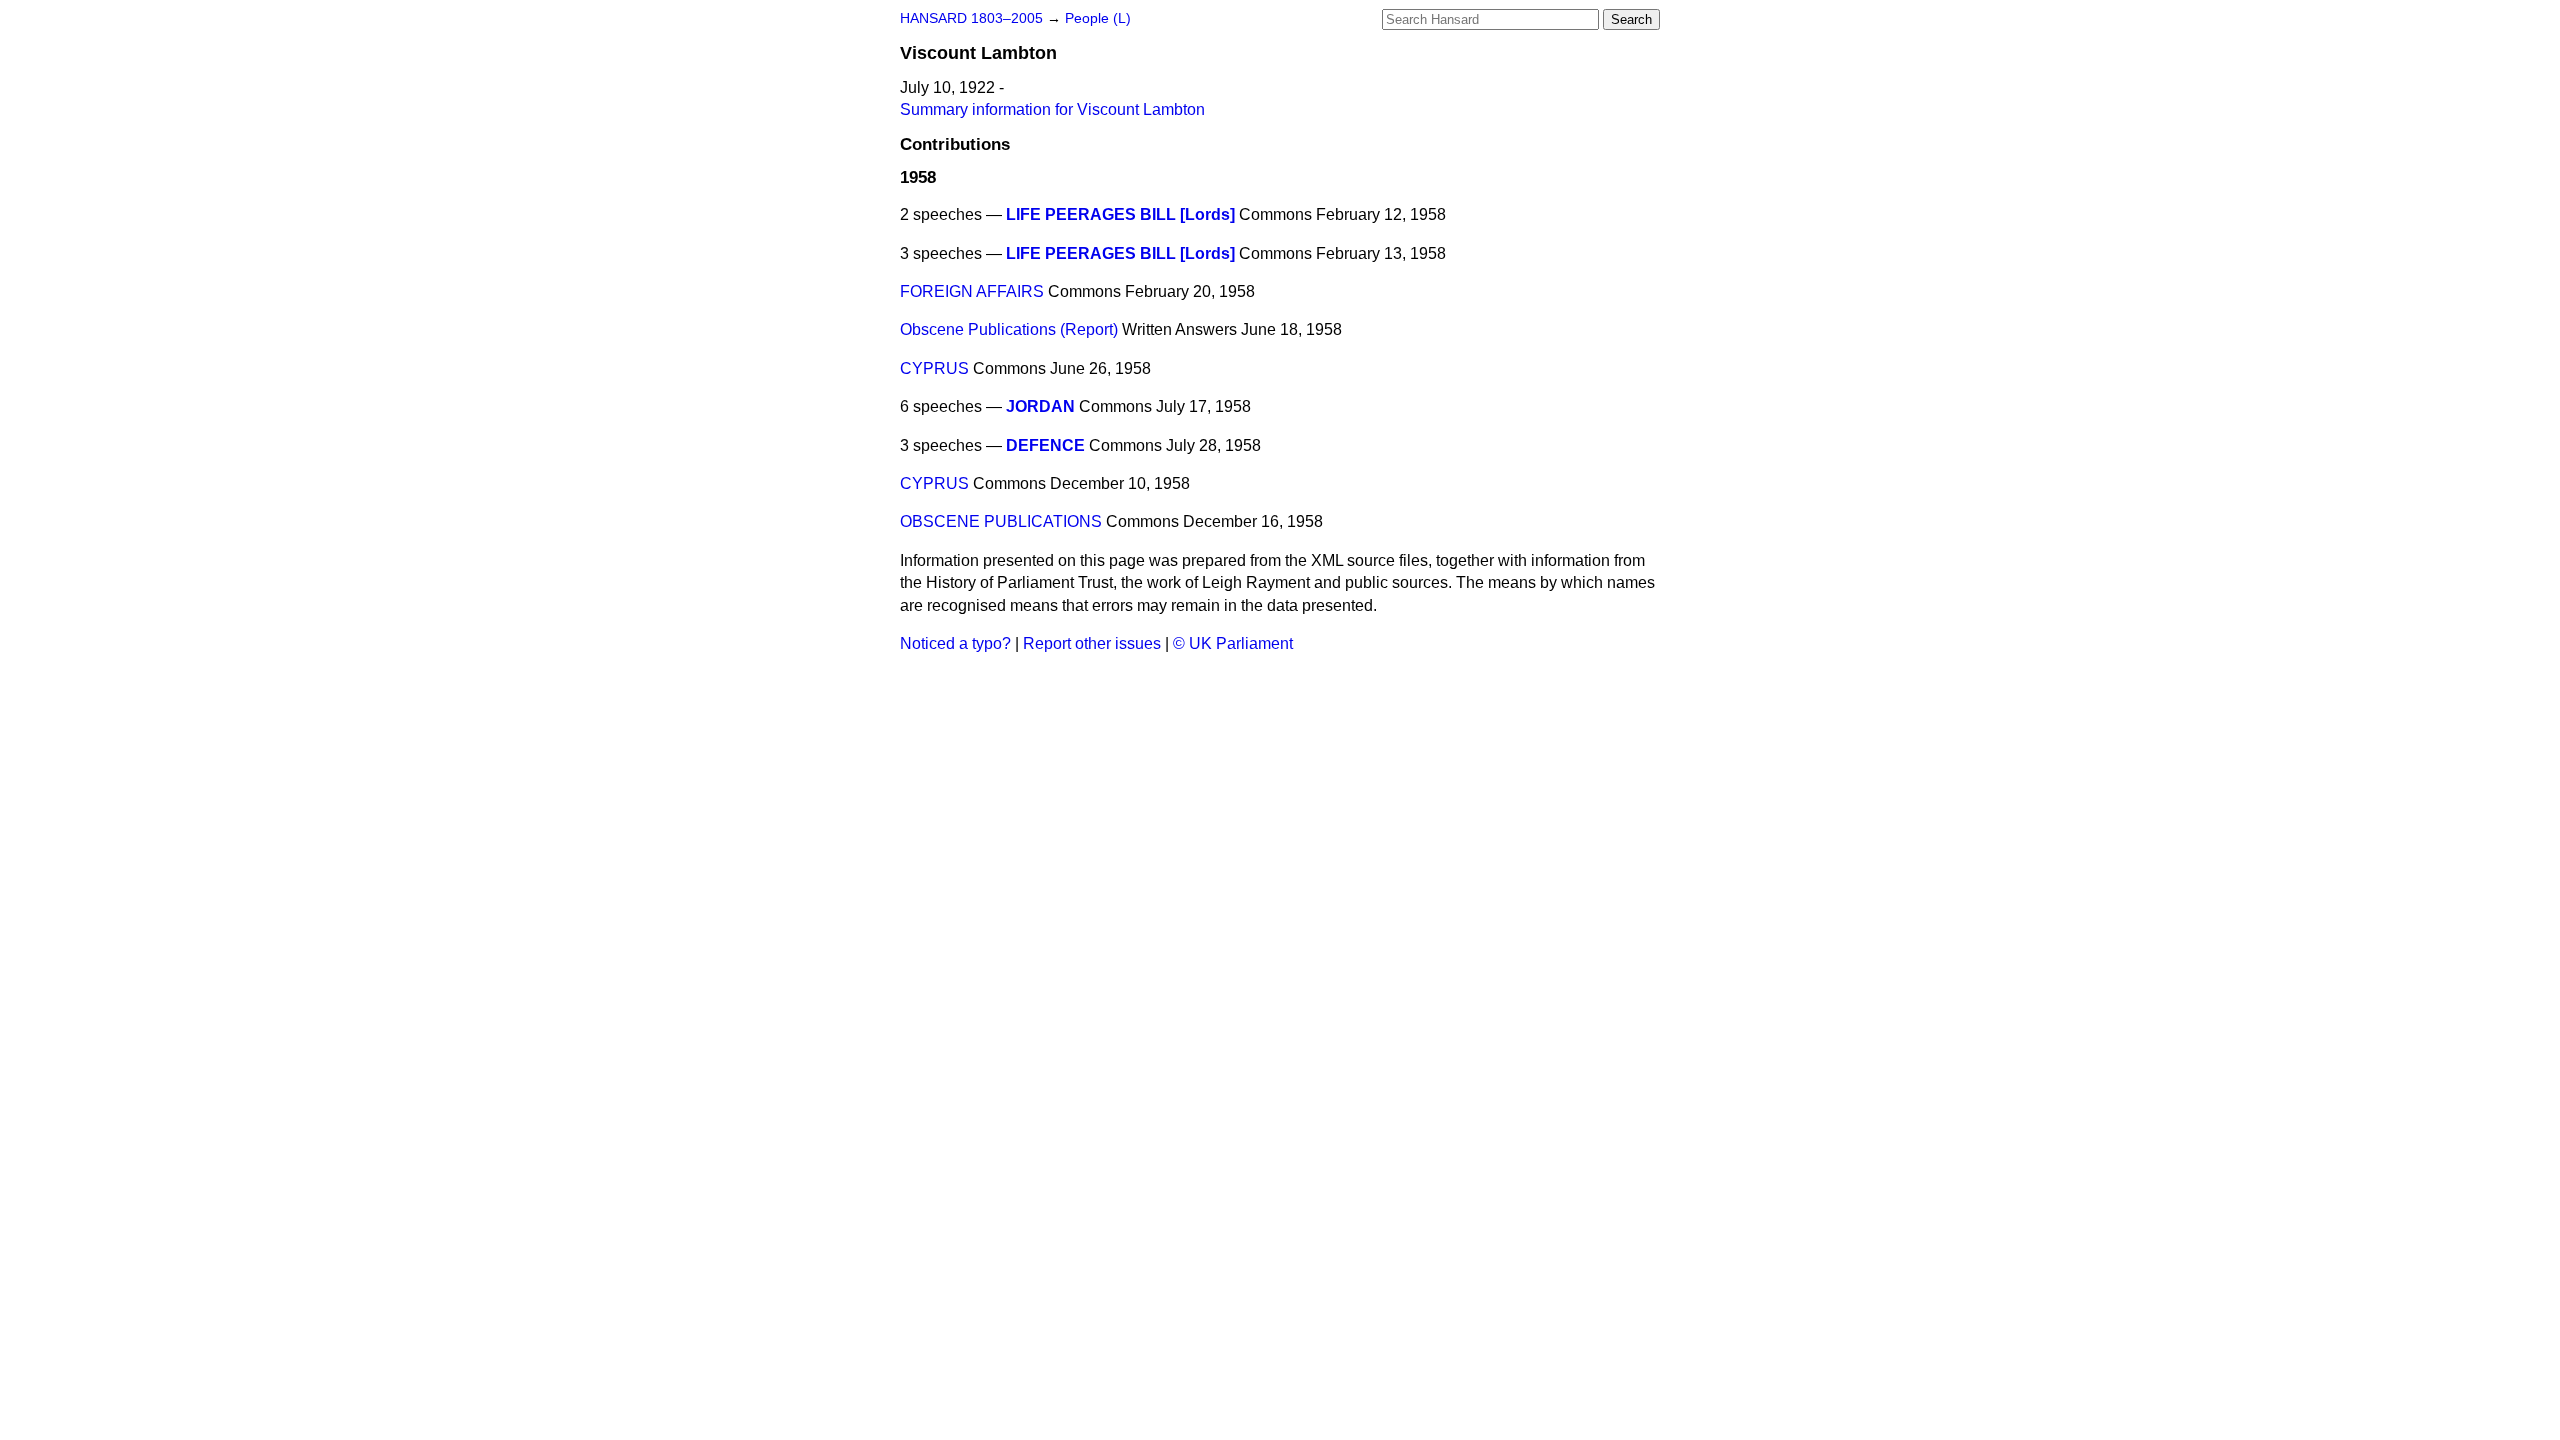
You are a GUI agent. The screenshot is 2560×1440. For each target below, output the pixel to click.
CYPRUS (934, 368)
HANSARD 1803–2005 (971, 18)
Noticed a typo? (955, 643)
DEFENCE (1045, 445)
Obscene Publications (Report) (1009, 329)
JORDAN (1040, 406)
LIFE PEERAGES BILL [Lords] (1120, 214)
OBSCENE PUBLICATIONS (1001, 521)
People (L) (1098, 18)
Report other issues (1092, 643)
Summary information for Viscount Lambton (1052, 109)
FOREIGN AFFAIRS (972, 291)
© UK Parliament (1233, 643)
